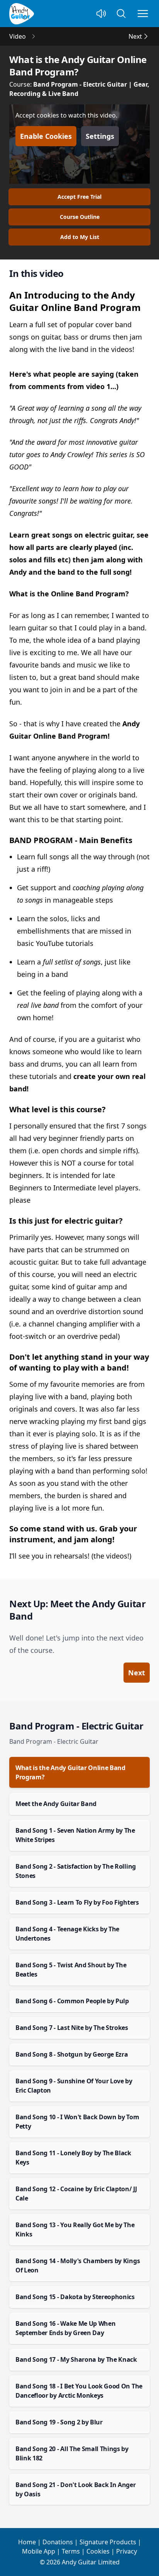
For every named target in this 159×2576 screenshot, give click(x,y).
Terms (71, 2551)
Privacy (127, 2551)
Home (27, 2542)
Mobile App (39, 2551)
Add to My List (80, 237)
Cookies (98, 2551)
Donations (58, 2542)
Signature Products (108, 2542)
